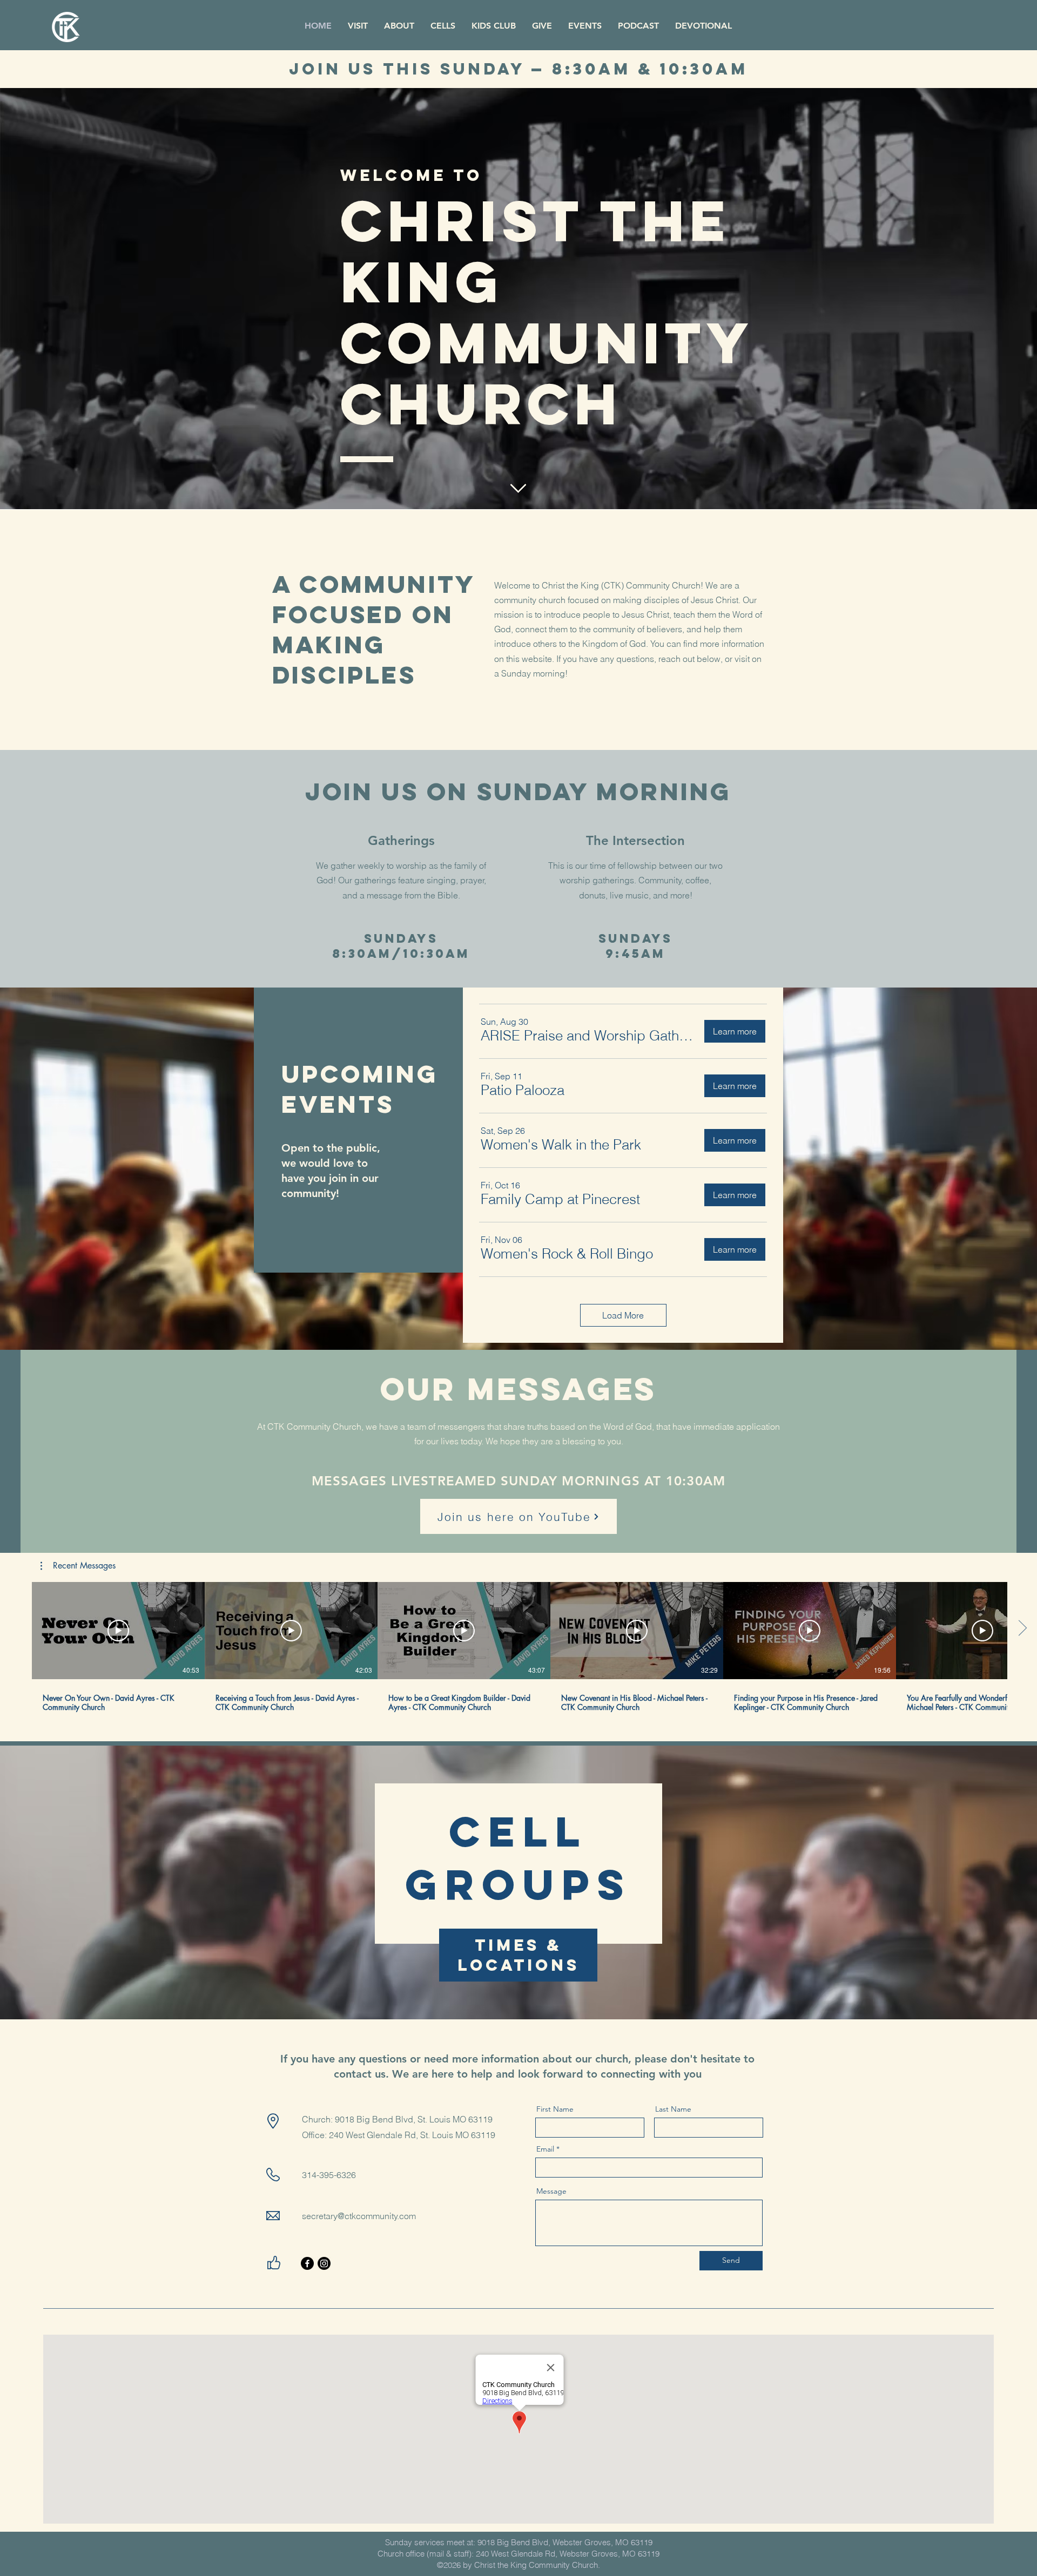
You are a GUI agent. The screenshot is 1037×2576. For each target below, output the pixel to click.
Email (545, 2149)
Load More (623, 1315)
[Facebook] (307, 2263)
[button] (588, 1036)
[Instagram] (324, 2263)
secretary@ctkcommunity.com (359, 2216)
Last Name (673, 2109)
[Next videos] (1022, 1628)
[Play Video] (118, 1631)
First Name (555, 2109)
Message (551, 2191)
